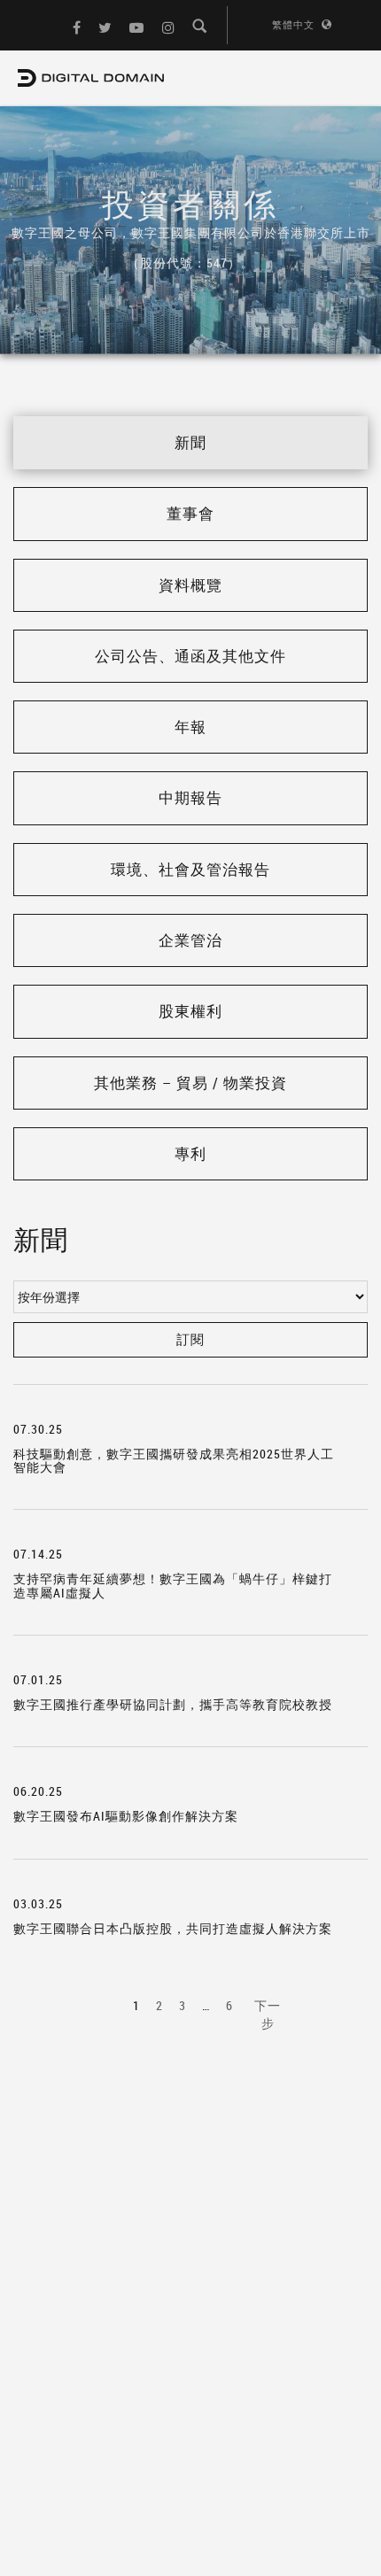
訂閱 (190, 1339)
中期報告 (190, 797)
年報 (190, 727)
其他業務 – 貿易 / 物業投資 (190, 1083)
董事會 (190, 513)
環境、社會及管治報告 (190, 869)
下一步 (268, 2014)
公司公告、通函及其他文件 (190, 656)
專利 (190, 1153)
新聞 (190, 442)
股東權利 (190, 1011)
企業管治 (190, 940)
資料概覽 (190, 585)
